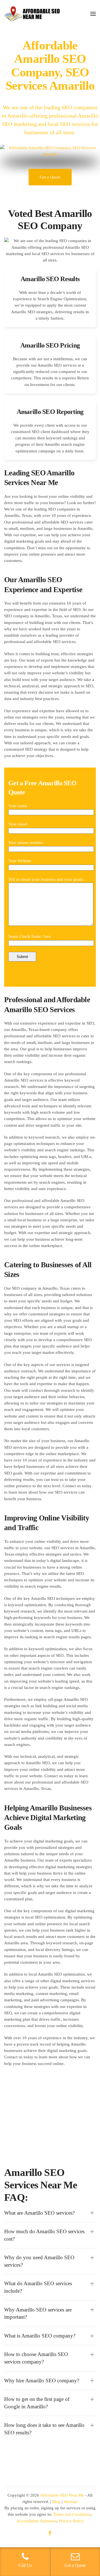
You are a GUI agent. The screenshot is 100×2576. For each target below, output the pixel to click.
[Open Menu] (93, 14)
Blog (56, 2502)
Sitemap (71, 2502)
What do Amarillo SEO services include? (38, 2287)
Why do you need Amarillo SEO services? (39, 2261)
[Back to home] (32, 14)
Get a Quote (50, 177)
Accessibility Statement (37, 2521)
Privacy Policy (71, 2521)
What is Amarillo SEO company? (40, 2336)
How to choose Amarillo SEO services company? (36, 2358)
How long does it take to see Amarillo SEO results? (44, 2429)
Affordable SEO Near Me (62, 2495)
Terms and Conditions (72, 2514)
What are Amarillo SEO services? (39, 2213)
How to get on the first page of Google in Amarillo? (37, 2403)
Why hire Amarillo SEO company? (42, 2381)
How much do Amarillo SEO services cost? (44, 2235)
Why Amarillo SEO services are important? (38, 2313)
